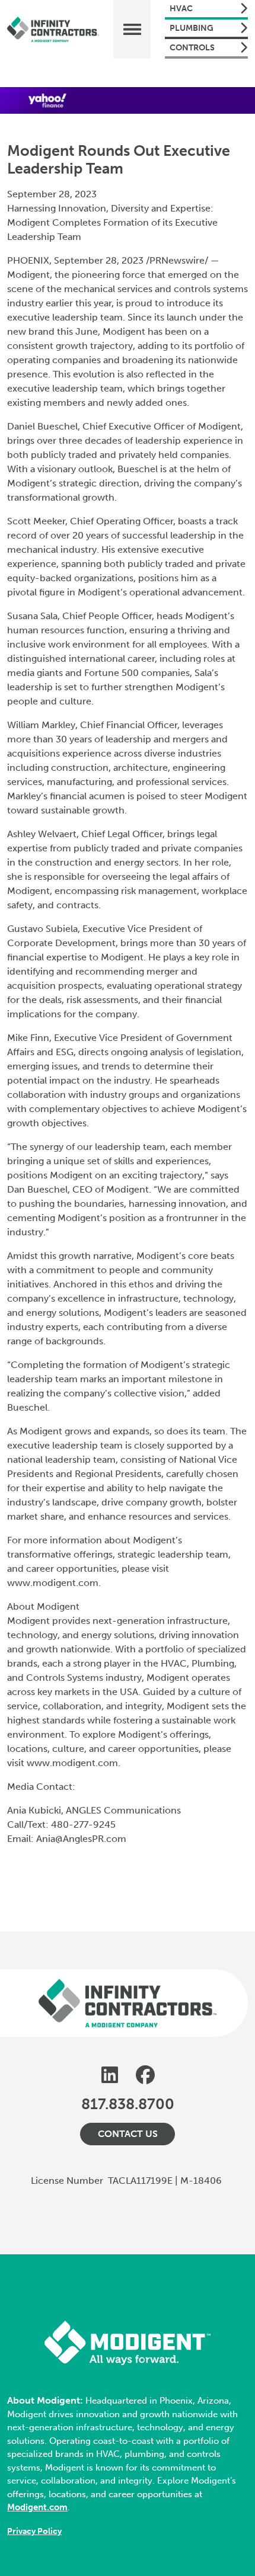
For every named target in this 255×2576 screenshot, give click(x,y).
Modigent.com (37, 2507)
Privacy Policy (34, 2531)
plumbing (192, 28)
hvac (181, 9)
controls (192, 48)
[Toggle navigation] (132, 29)
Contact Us (128, 2134)
